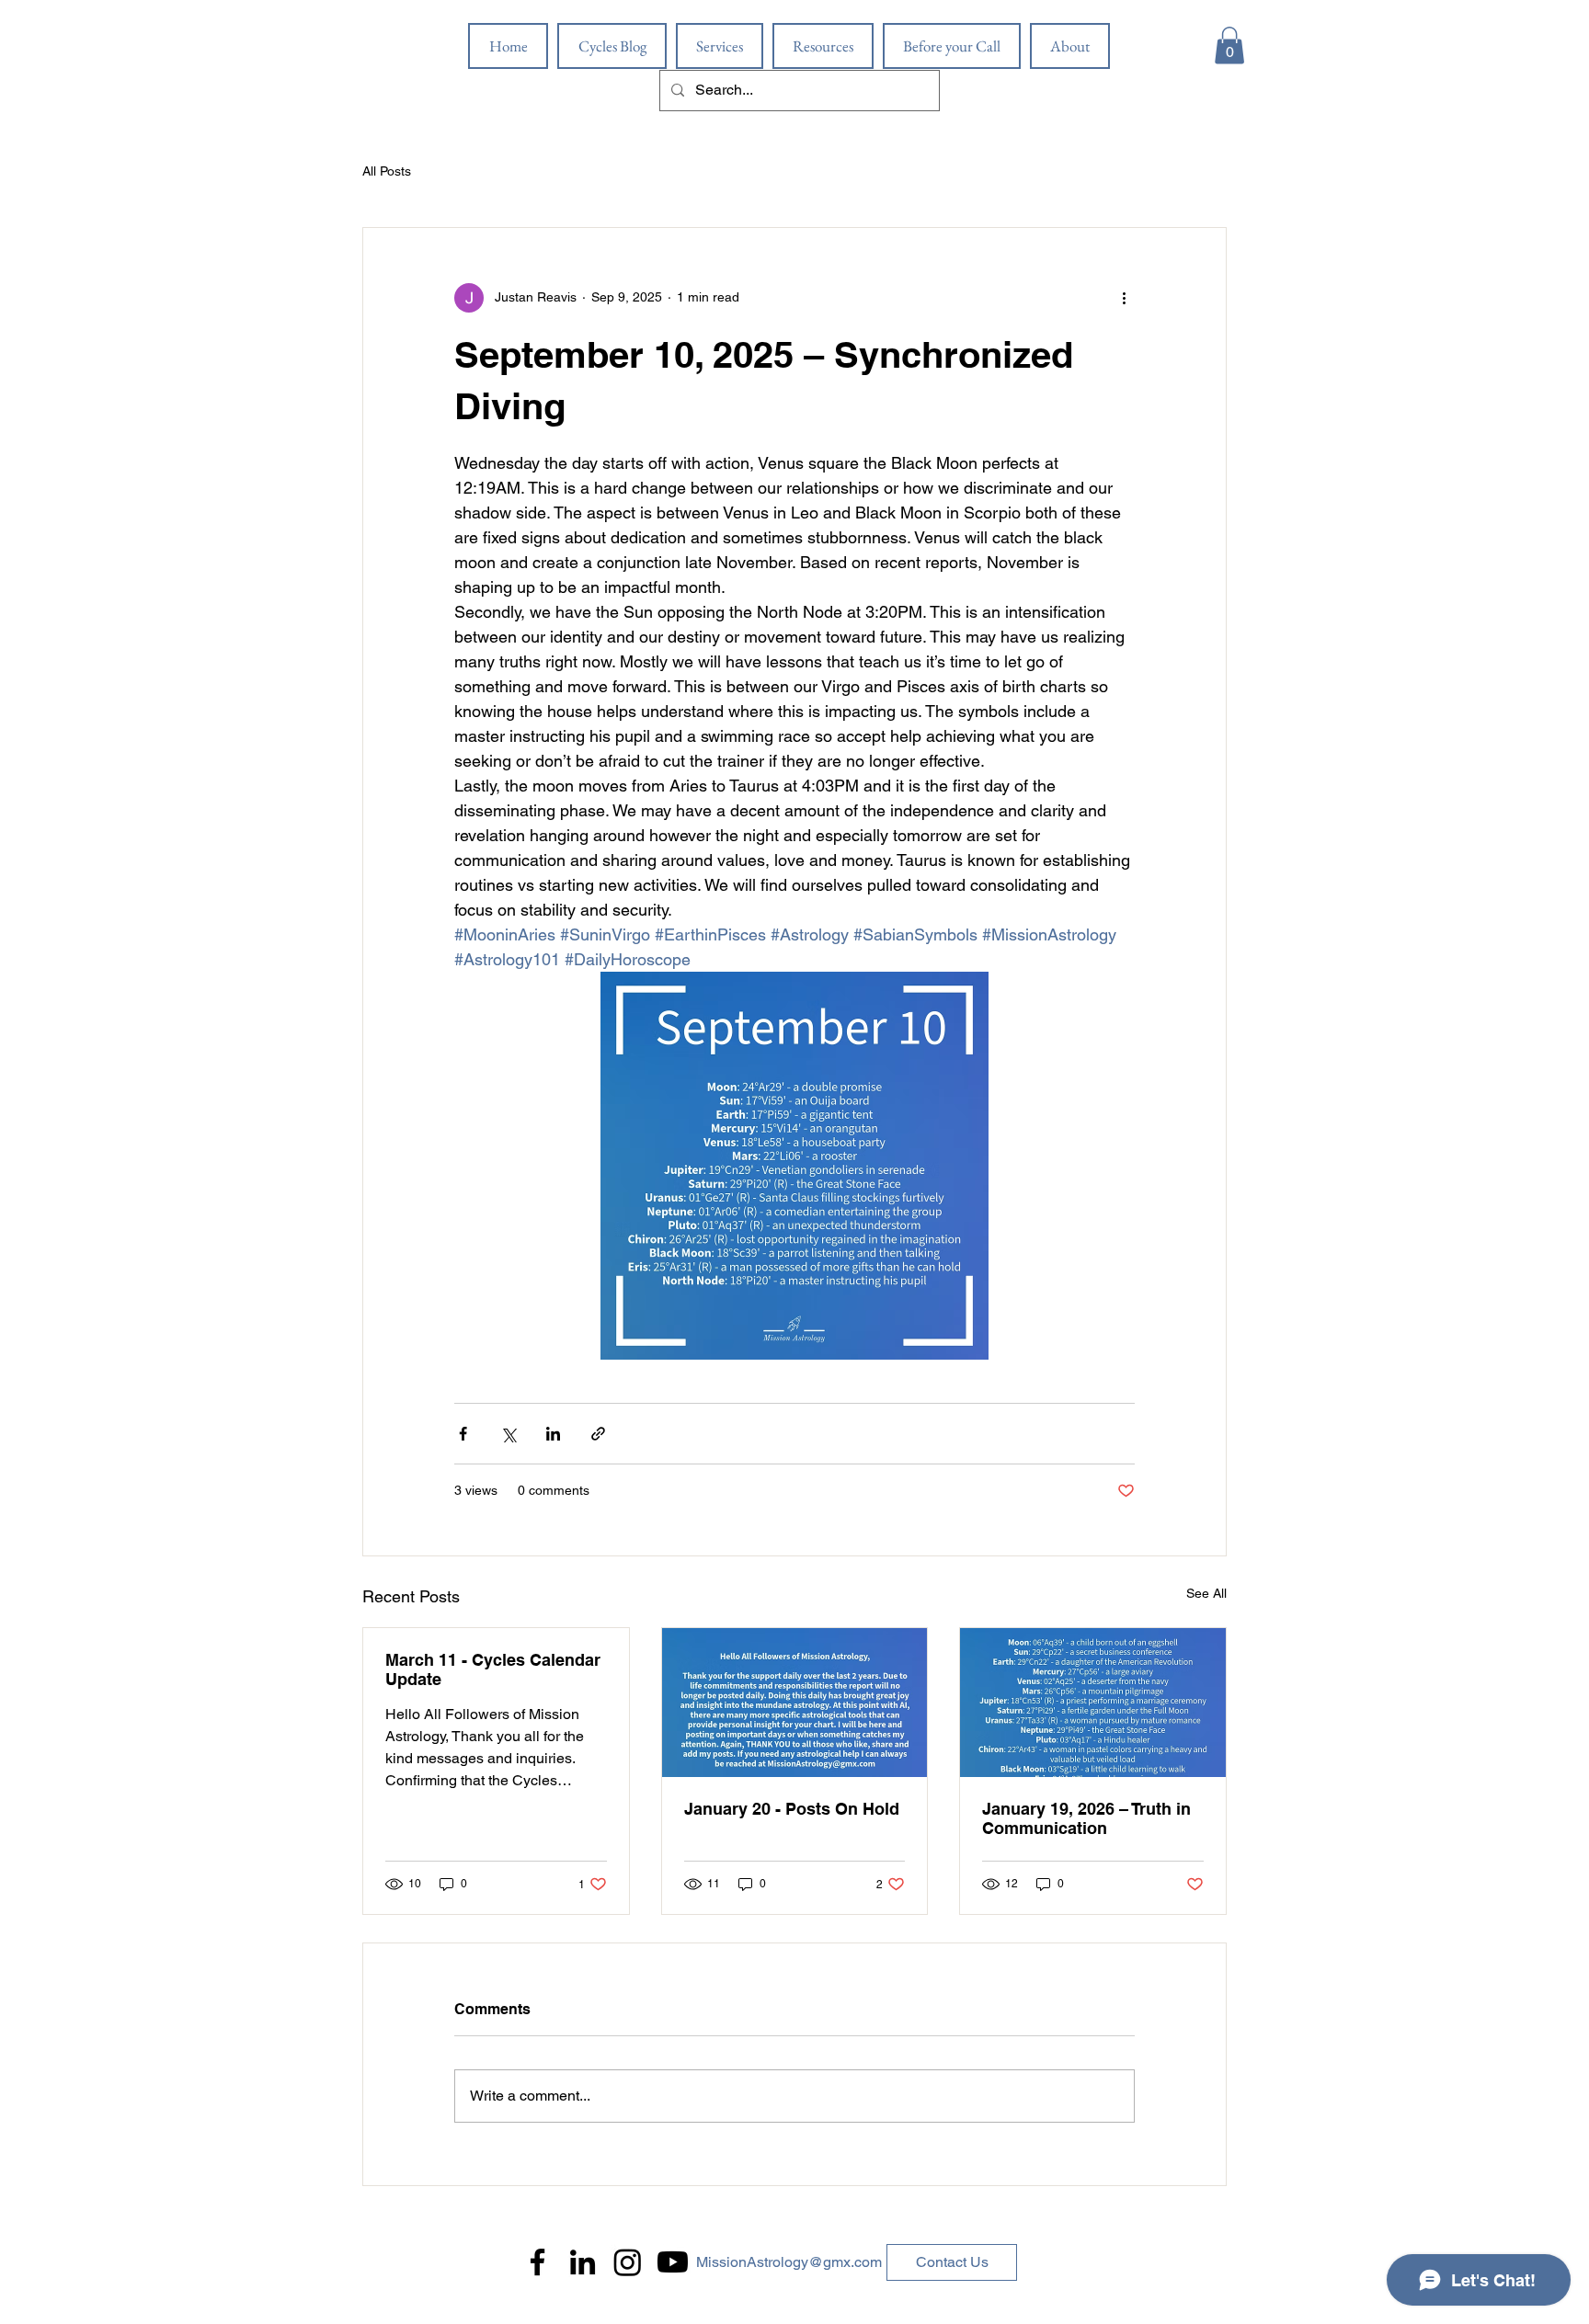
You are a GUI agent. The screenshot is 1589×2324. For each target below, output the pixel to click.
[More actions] (1124, 298)
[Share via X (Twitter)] (508, 1434)
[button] (1229, 46)
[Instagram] (628, 2262)
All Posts (387, 171)
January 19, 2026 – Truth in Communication (1086, 1818)
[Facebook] (537, 2262)
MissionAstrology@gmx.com (789, 2262)
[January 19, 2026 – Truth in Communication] (1093, 1703)
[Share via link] (598, 1434)
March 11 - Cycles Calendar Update (493, 1669)
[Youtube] (673, 2262)
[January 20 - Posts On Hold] (795, 1703)
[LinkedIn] (583, 2262)
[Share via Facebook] (463, 1434)
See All (1206, 1593)
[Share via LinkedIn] (553, 1434)
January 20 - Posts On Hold (792, 1809)
